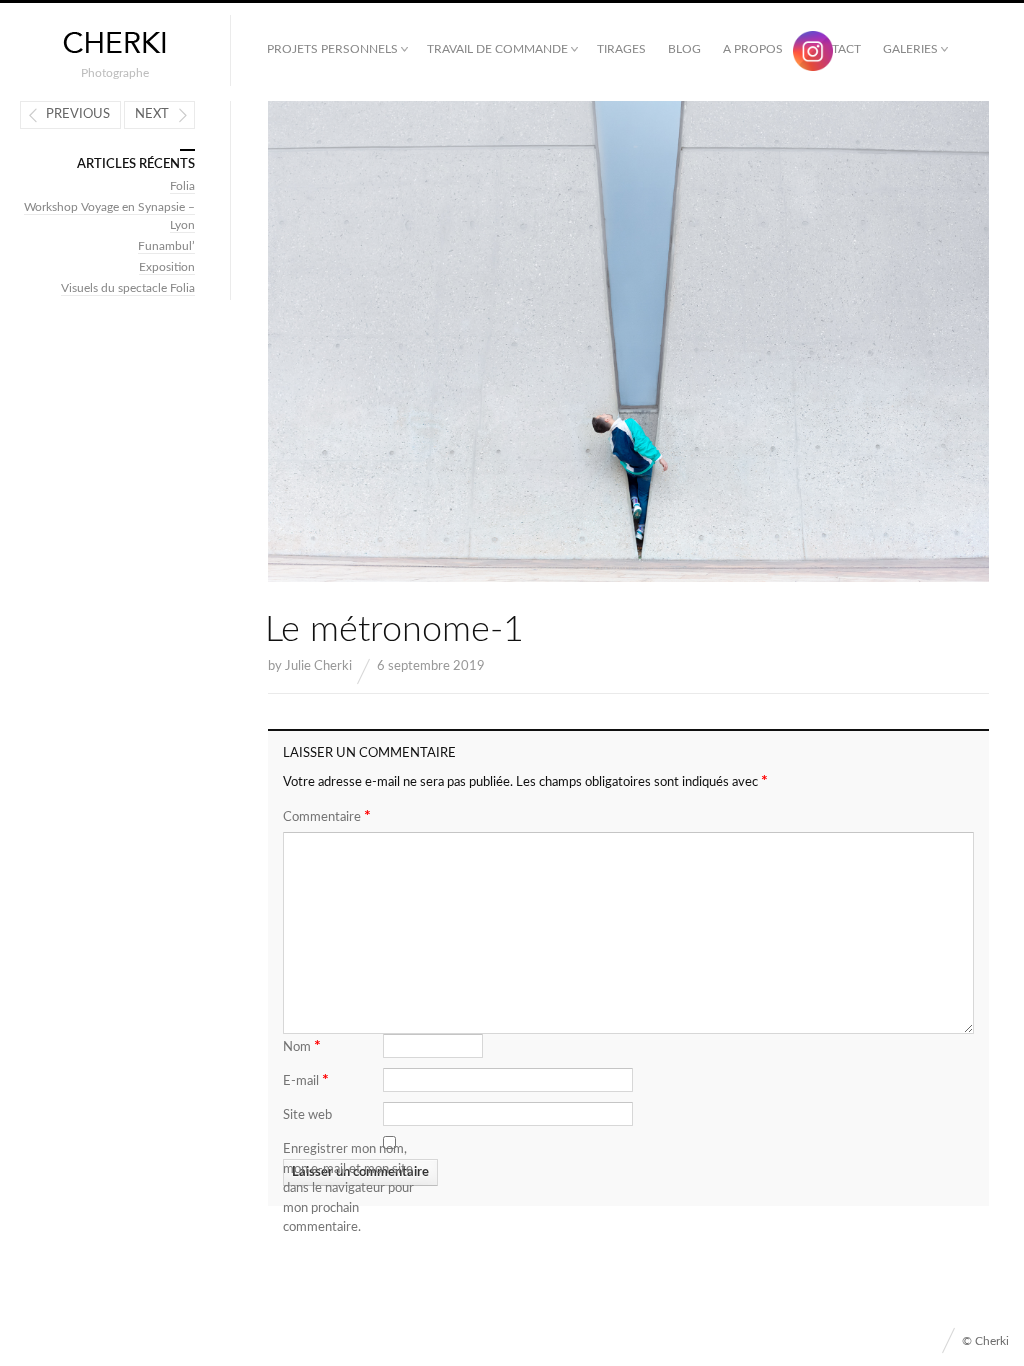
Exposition (167, 267)
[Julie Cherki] (115, 43)
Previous (78, 114)
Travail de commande (497, 49)
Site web (307, 1115)
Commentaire (327, 816)
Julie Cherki (318, 666)
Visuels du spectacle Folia (128, 288)
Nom (302, 1046)
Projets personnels (332, 49)
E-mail (306, 1080)
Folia (182, 186)
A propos (753, 49)
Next (152, 114)
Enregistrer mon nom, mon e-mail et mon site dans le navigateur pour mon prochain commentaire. (348, 1188)
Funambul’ (166, 246)
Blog (684, 49)
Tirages (621, 49)
